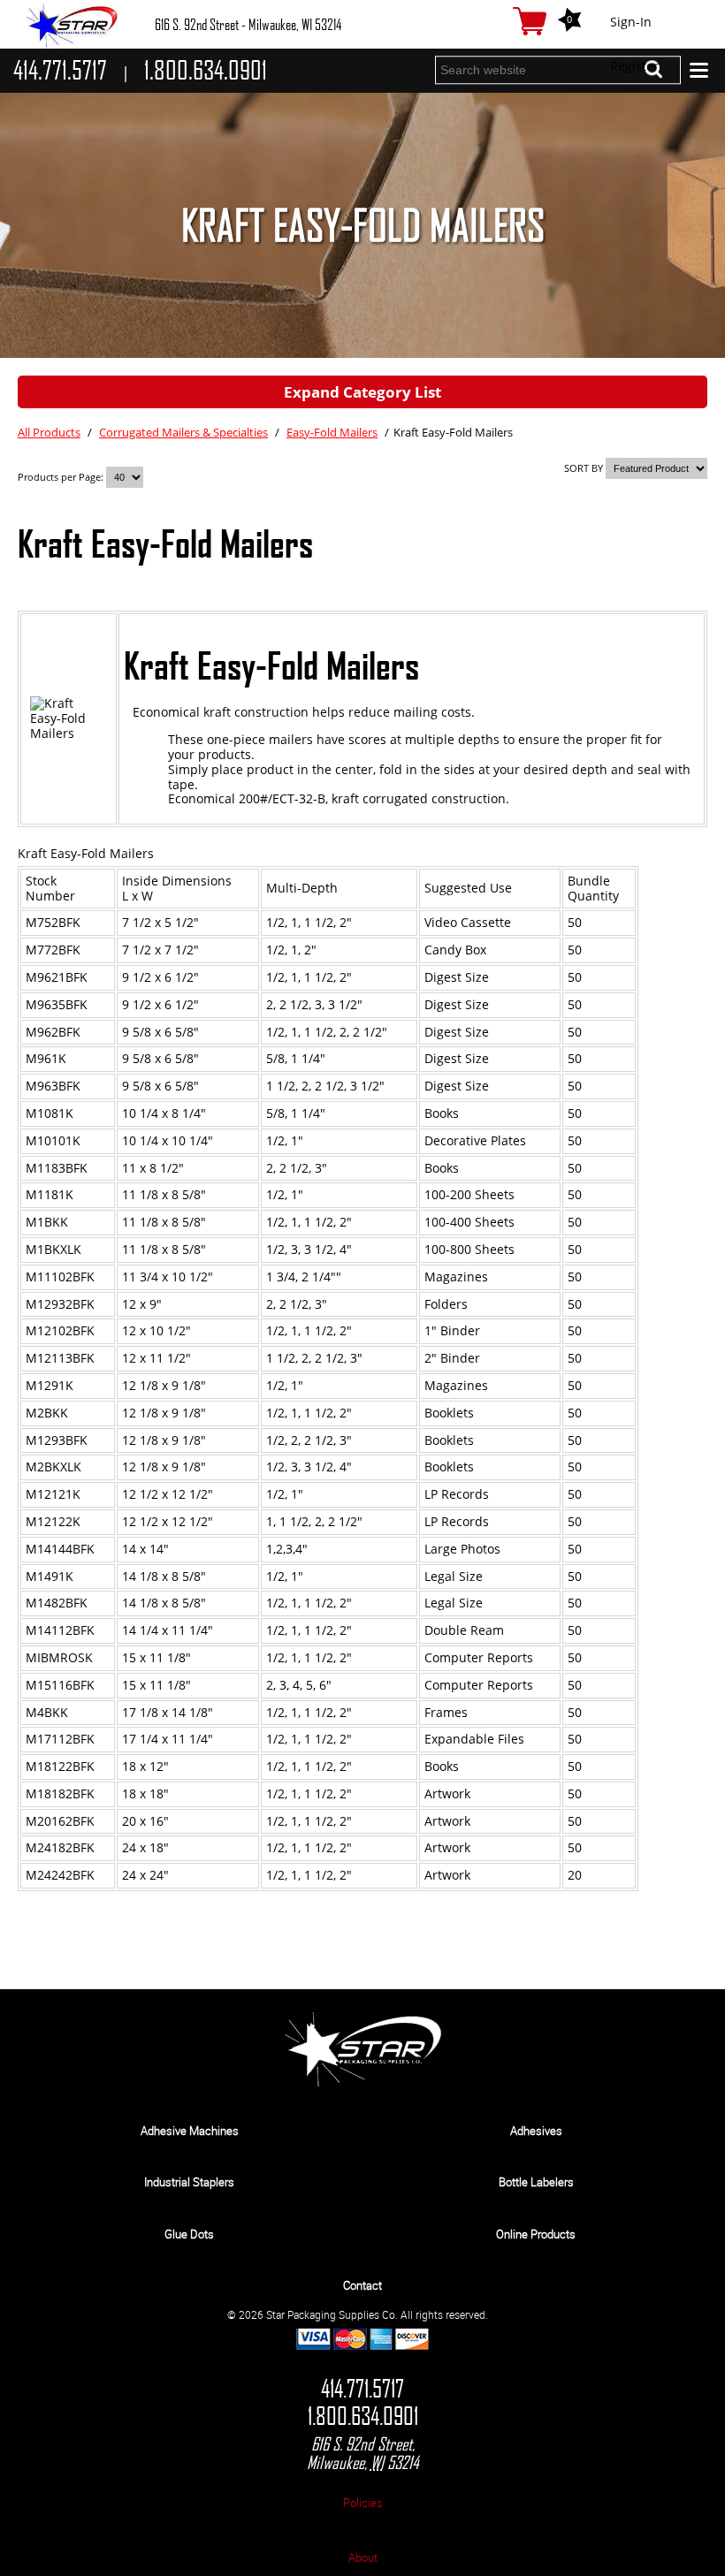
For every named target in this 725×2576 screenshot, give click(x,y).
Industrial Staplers (189, 2182)
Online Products (536, 2234)
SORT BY (584, 468)
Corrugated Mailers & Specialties (183, 432)
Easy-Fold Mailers (332, 432)
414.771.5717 (362, 2389)
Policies (363, 2503)
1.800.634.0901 (363, 2416)
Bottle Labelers (536, 2182)
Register (634, 66)
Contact (362, 2285)
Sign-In (631, 22)
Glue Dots (189, 2234)
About (363, 2557)
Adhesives (536, 2131)
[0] (530, 21)
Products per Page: (62, 477)
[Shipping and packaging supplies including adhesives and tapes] (363, 2082)
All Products (49, 432)
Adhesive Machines (190, 2131)
